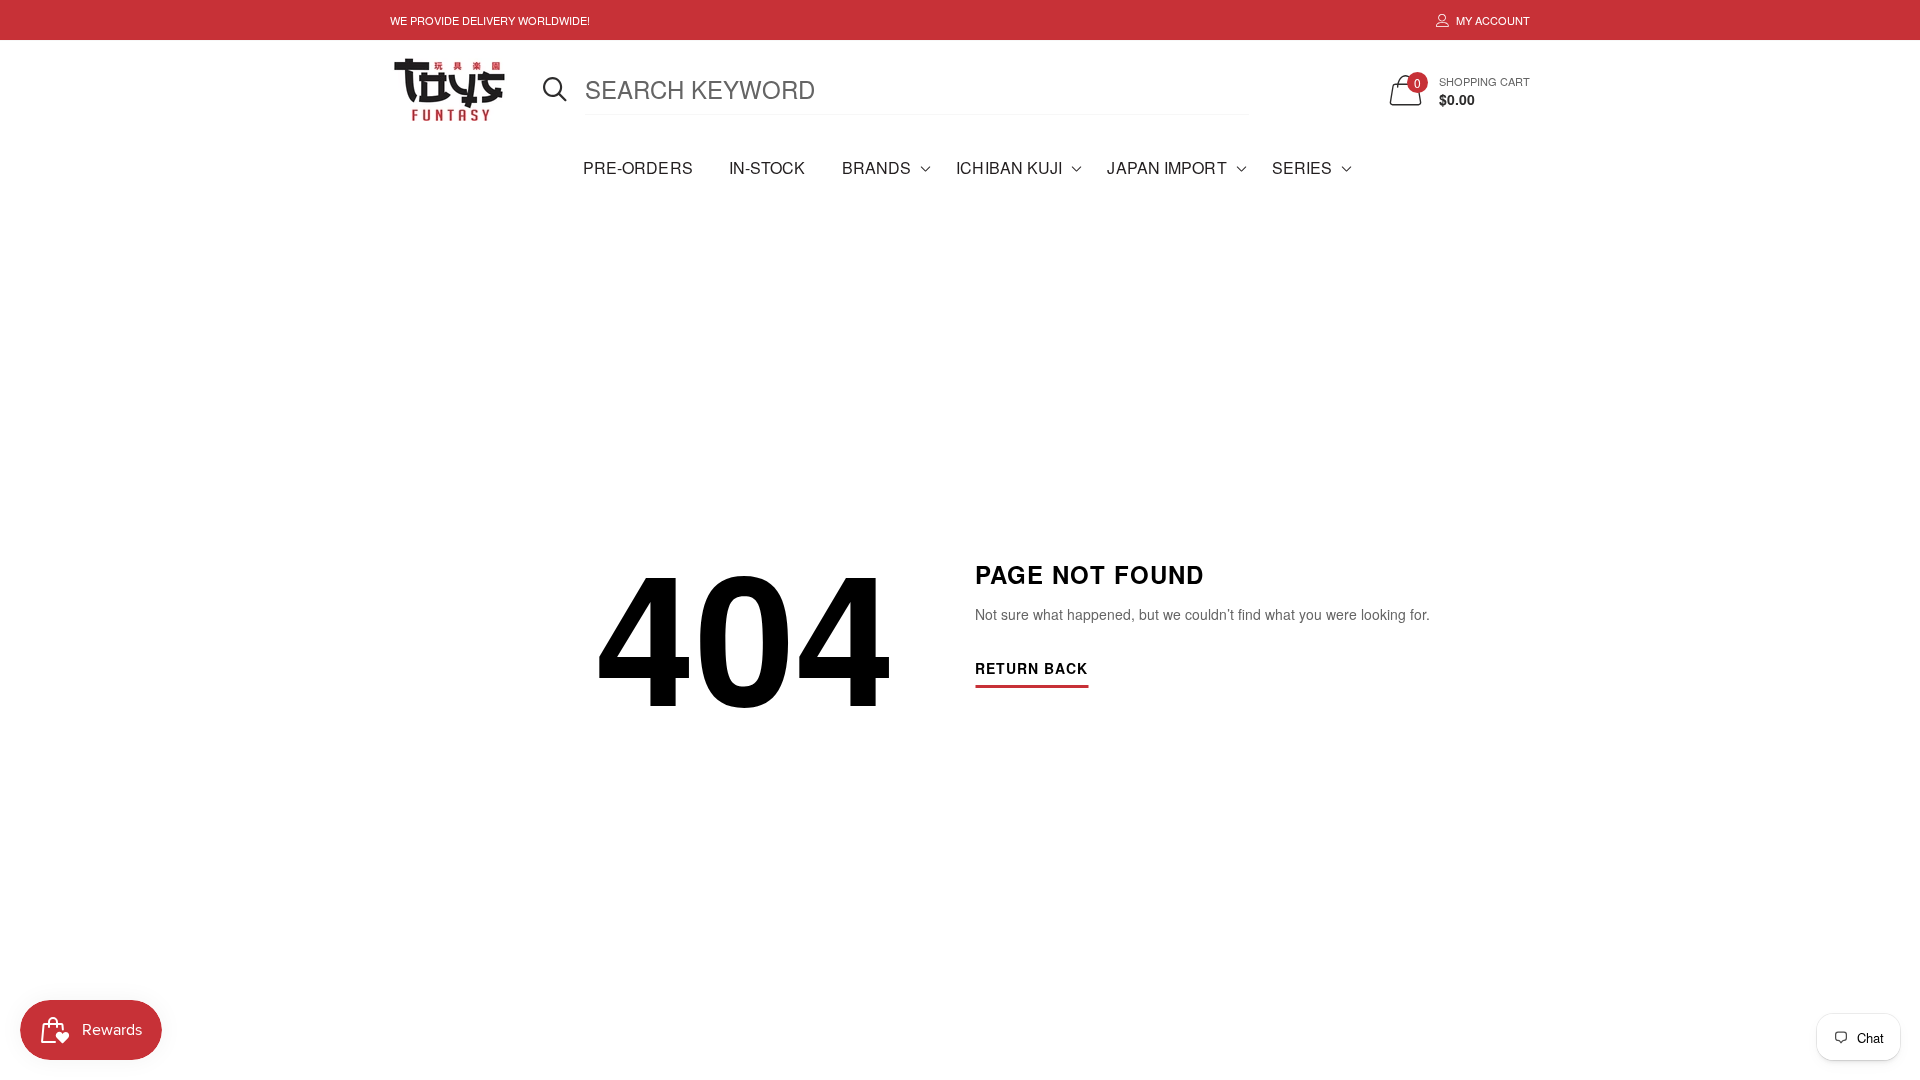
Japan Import (1166, 167)
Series (1302, 167)
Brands (877, 167)
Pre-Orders (638, 167)
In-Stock (767, 167)
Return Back (1031, 669)
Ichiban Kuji (1009, 167)
